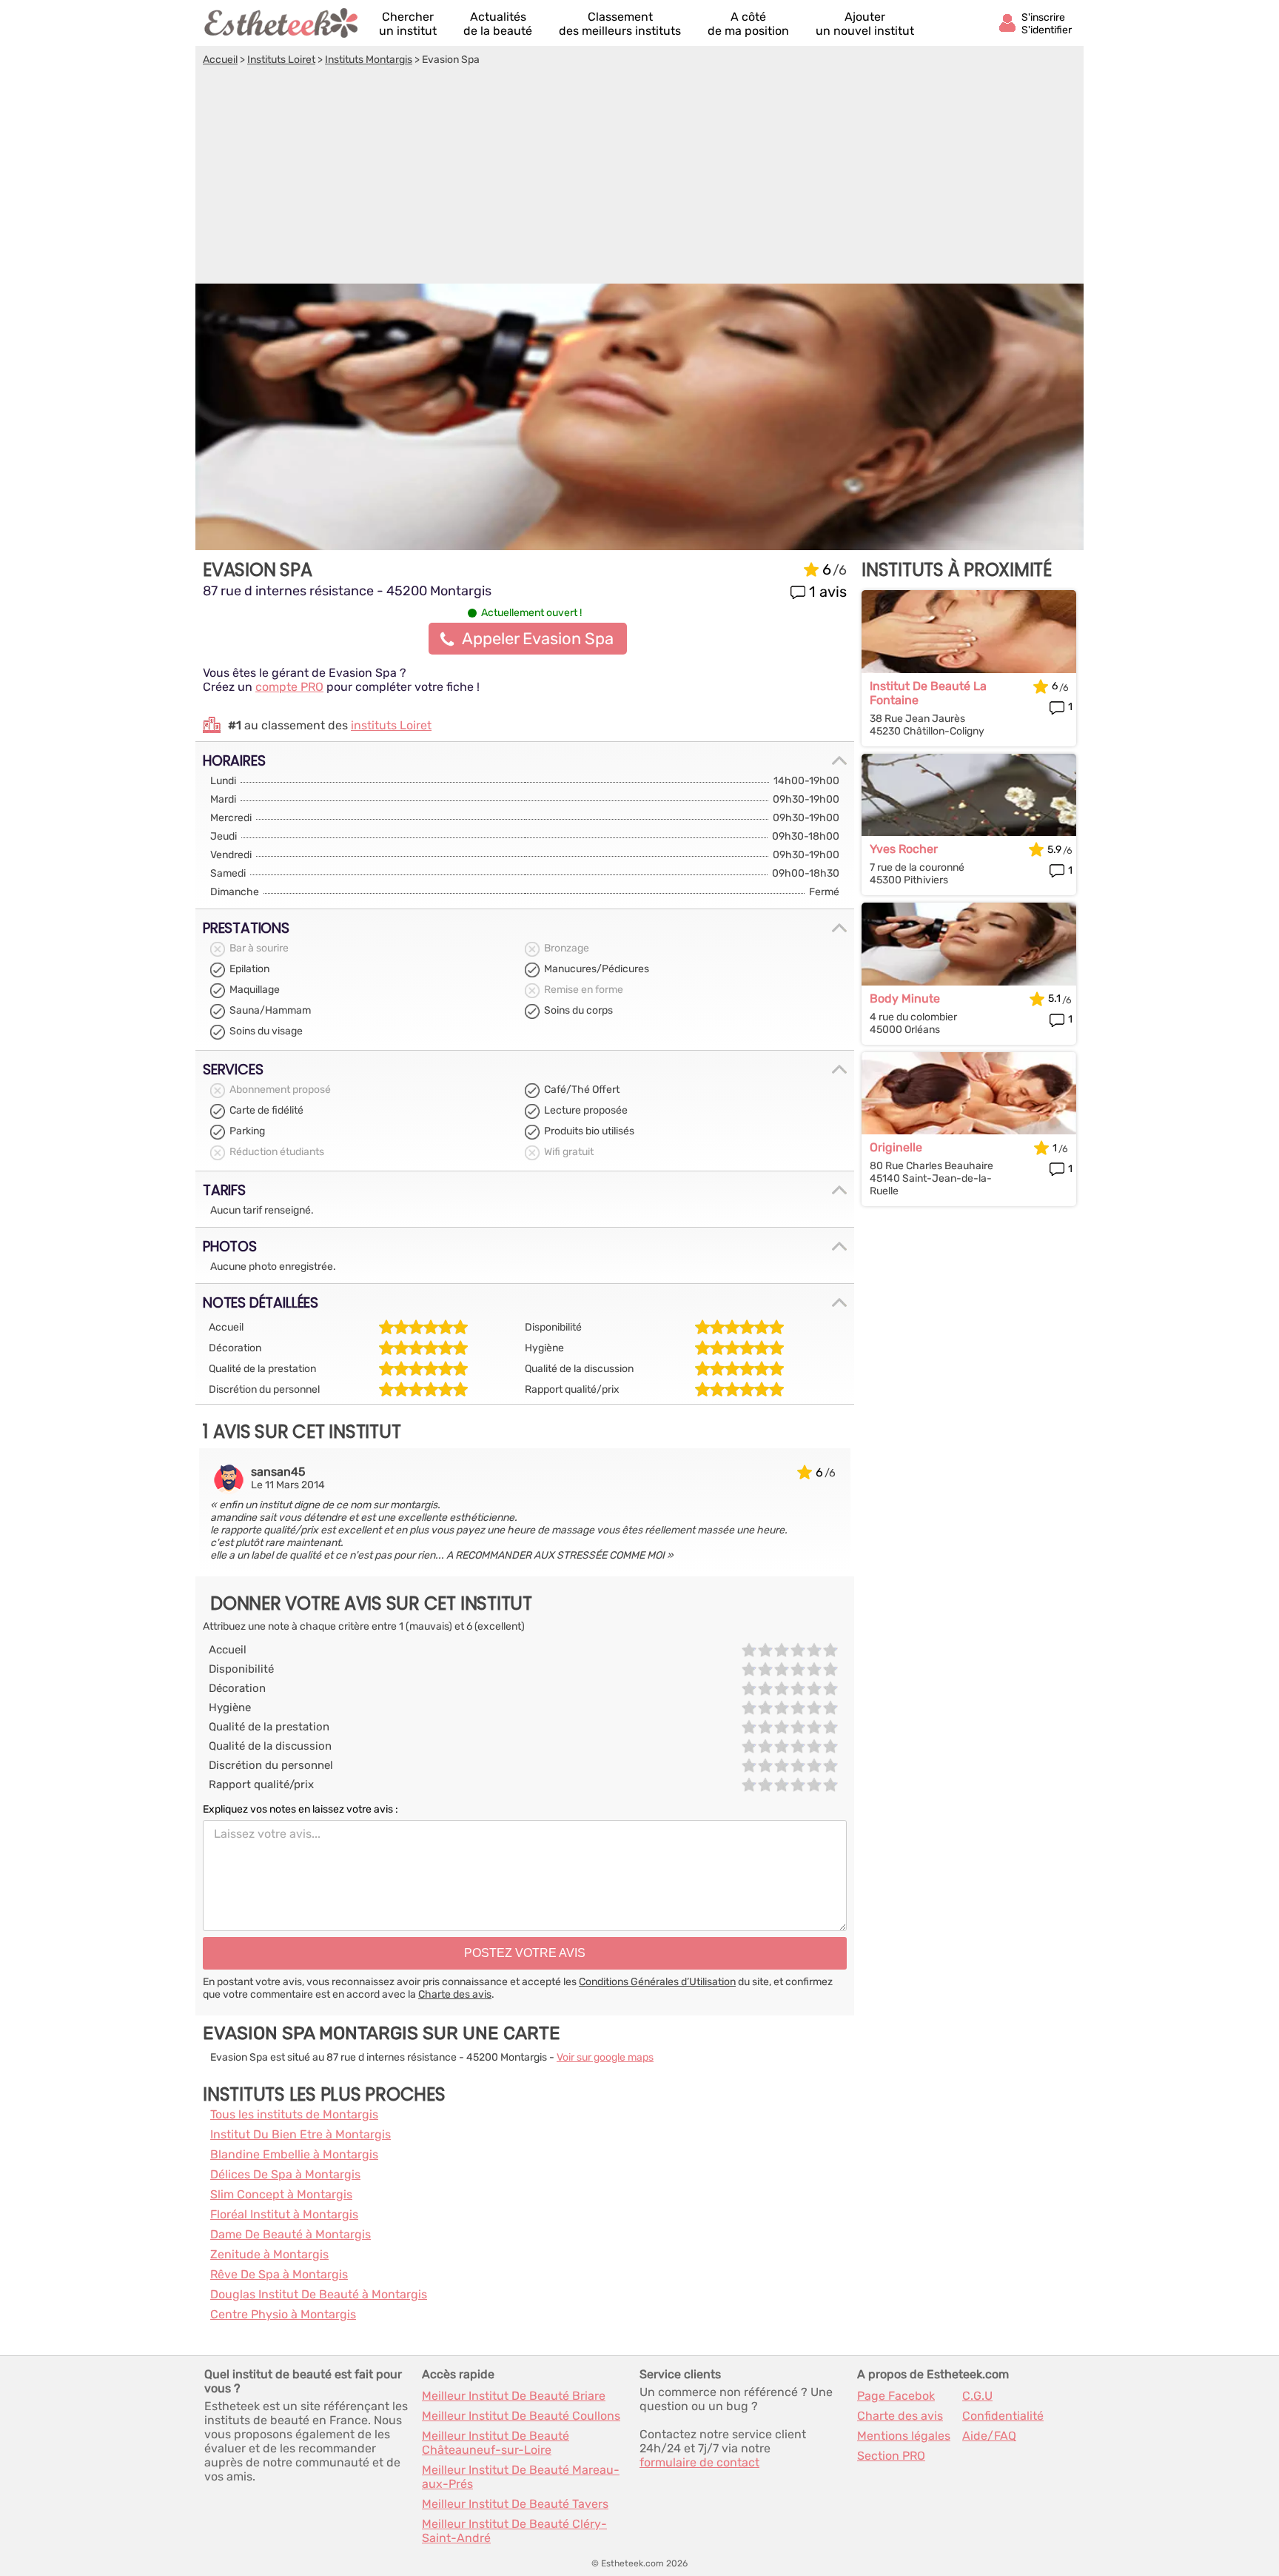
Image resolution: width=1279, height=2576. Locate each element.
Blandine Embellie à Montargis (294, 2154)
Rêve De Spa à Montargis (279, 2274)
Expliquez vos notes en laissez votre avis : (301, 1809)
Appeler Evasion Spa (538, 639)
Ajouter (865, 24)
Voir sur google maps (605, 2057)
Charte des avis (455, 1994)
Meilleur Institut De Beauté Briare (514, 2396)
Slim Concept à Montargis (281, 2194)
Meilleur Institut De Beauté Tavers (515, 2504)
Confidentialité (1003, 2416)
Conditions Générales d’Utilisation (657, 1982)
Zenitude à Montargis (269, 2254)
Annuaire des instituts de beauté (282, 23)
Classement (620, 24)
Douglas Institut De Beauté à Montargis (319, 2294)
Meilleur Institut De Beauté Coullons (521, 2416)
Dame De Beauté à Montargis (291, 2234)
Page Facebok (896, 2396)
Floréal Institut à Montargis (284, 2214)
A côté (748, 24)
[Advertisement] (639, 177)
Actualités (498, 24)
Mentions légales (904, 2436)
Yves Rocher (904, 849)
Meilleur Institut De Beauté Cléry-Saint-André (514, 2531)
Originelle (896, 1147)
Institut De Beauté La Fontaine (928, 693)
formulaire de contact (699, 2462)
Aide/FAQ (989, 2436)
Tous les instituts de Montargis (294, 2114)
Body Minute (905, 998)
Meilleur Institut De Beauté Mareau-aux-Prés (521, 2477)
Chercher (408, 24)
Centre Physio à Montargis (283, 2314)
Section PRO (891, 2456)
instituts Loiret (391, 725)
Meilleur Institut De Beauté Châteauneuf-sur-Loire (496, 2443)
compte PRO (289, 687)
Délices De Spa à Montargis (285, 2174)
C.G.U (977, 2396)
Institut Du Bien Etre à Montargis (301, 2134)
